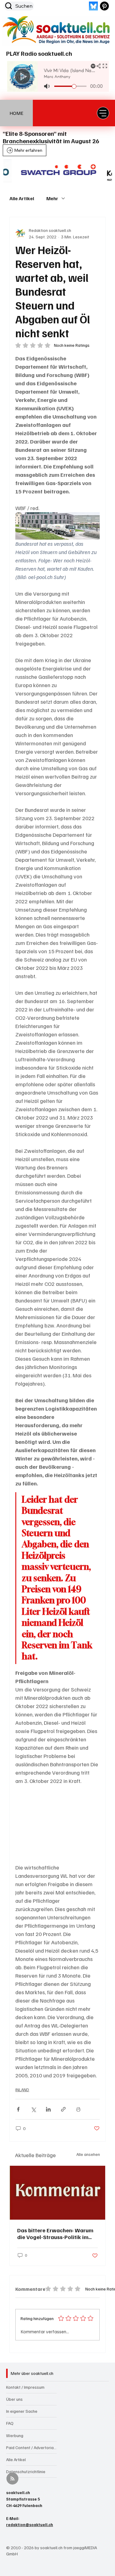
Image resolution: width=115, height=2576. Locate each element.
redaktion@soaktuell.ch (30, 2525)
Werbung (15, 2435)
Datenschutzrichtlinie (26, 2471)
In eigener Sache (22, 2411)
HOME (16, 113)
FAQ (10, 2423)
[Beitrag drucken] (78, 2109)
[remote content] (57, 1824)
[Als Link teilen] (63, 2109)
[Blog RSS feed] (12, 2479)
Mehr (52, 198)
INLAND (22, 2090)
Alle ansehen (88, 2154)
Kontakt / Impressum (25, 2387)
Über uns (14, 2399)
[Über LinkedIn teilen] (48, 2109)
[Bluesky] (93, 6)
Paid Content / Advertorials (31, 2447)
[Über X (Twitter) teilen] (33, 2109)
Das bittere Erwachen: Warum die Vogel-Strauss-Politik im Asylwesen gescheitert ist (55, 2234)
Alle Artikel (22, 198)
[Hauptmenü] (103, 113)
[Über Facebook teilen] (18, 2109)
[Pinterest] (104, 6)
